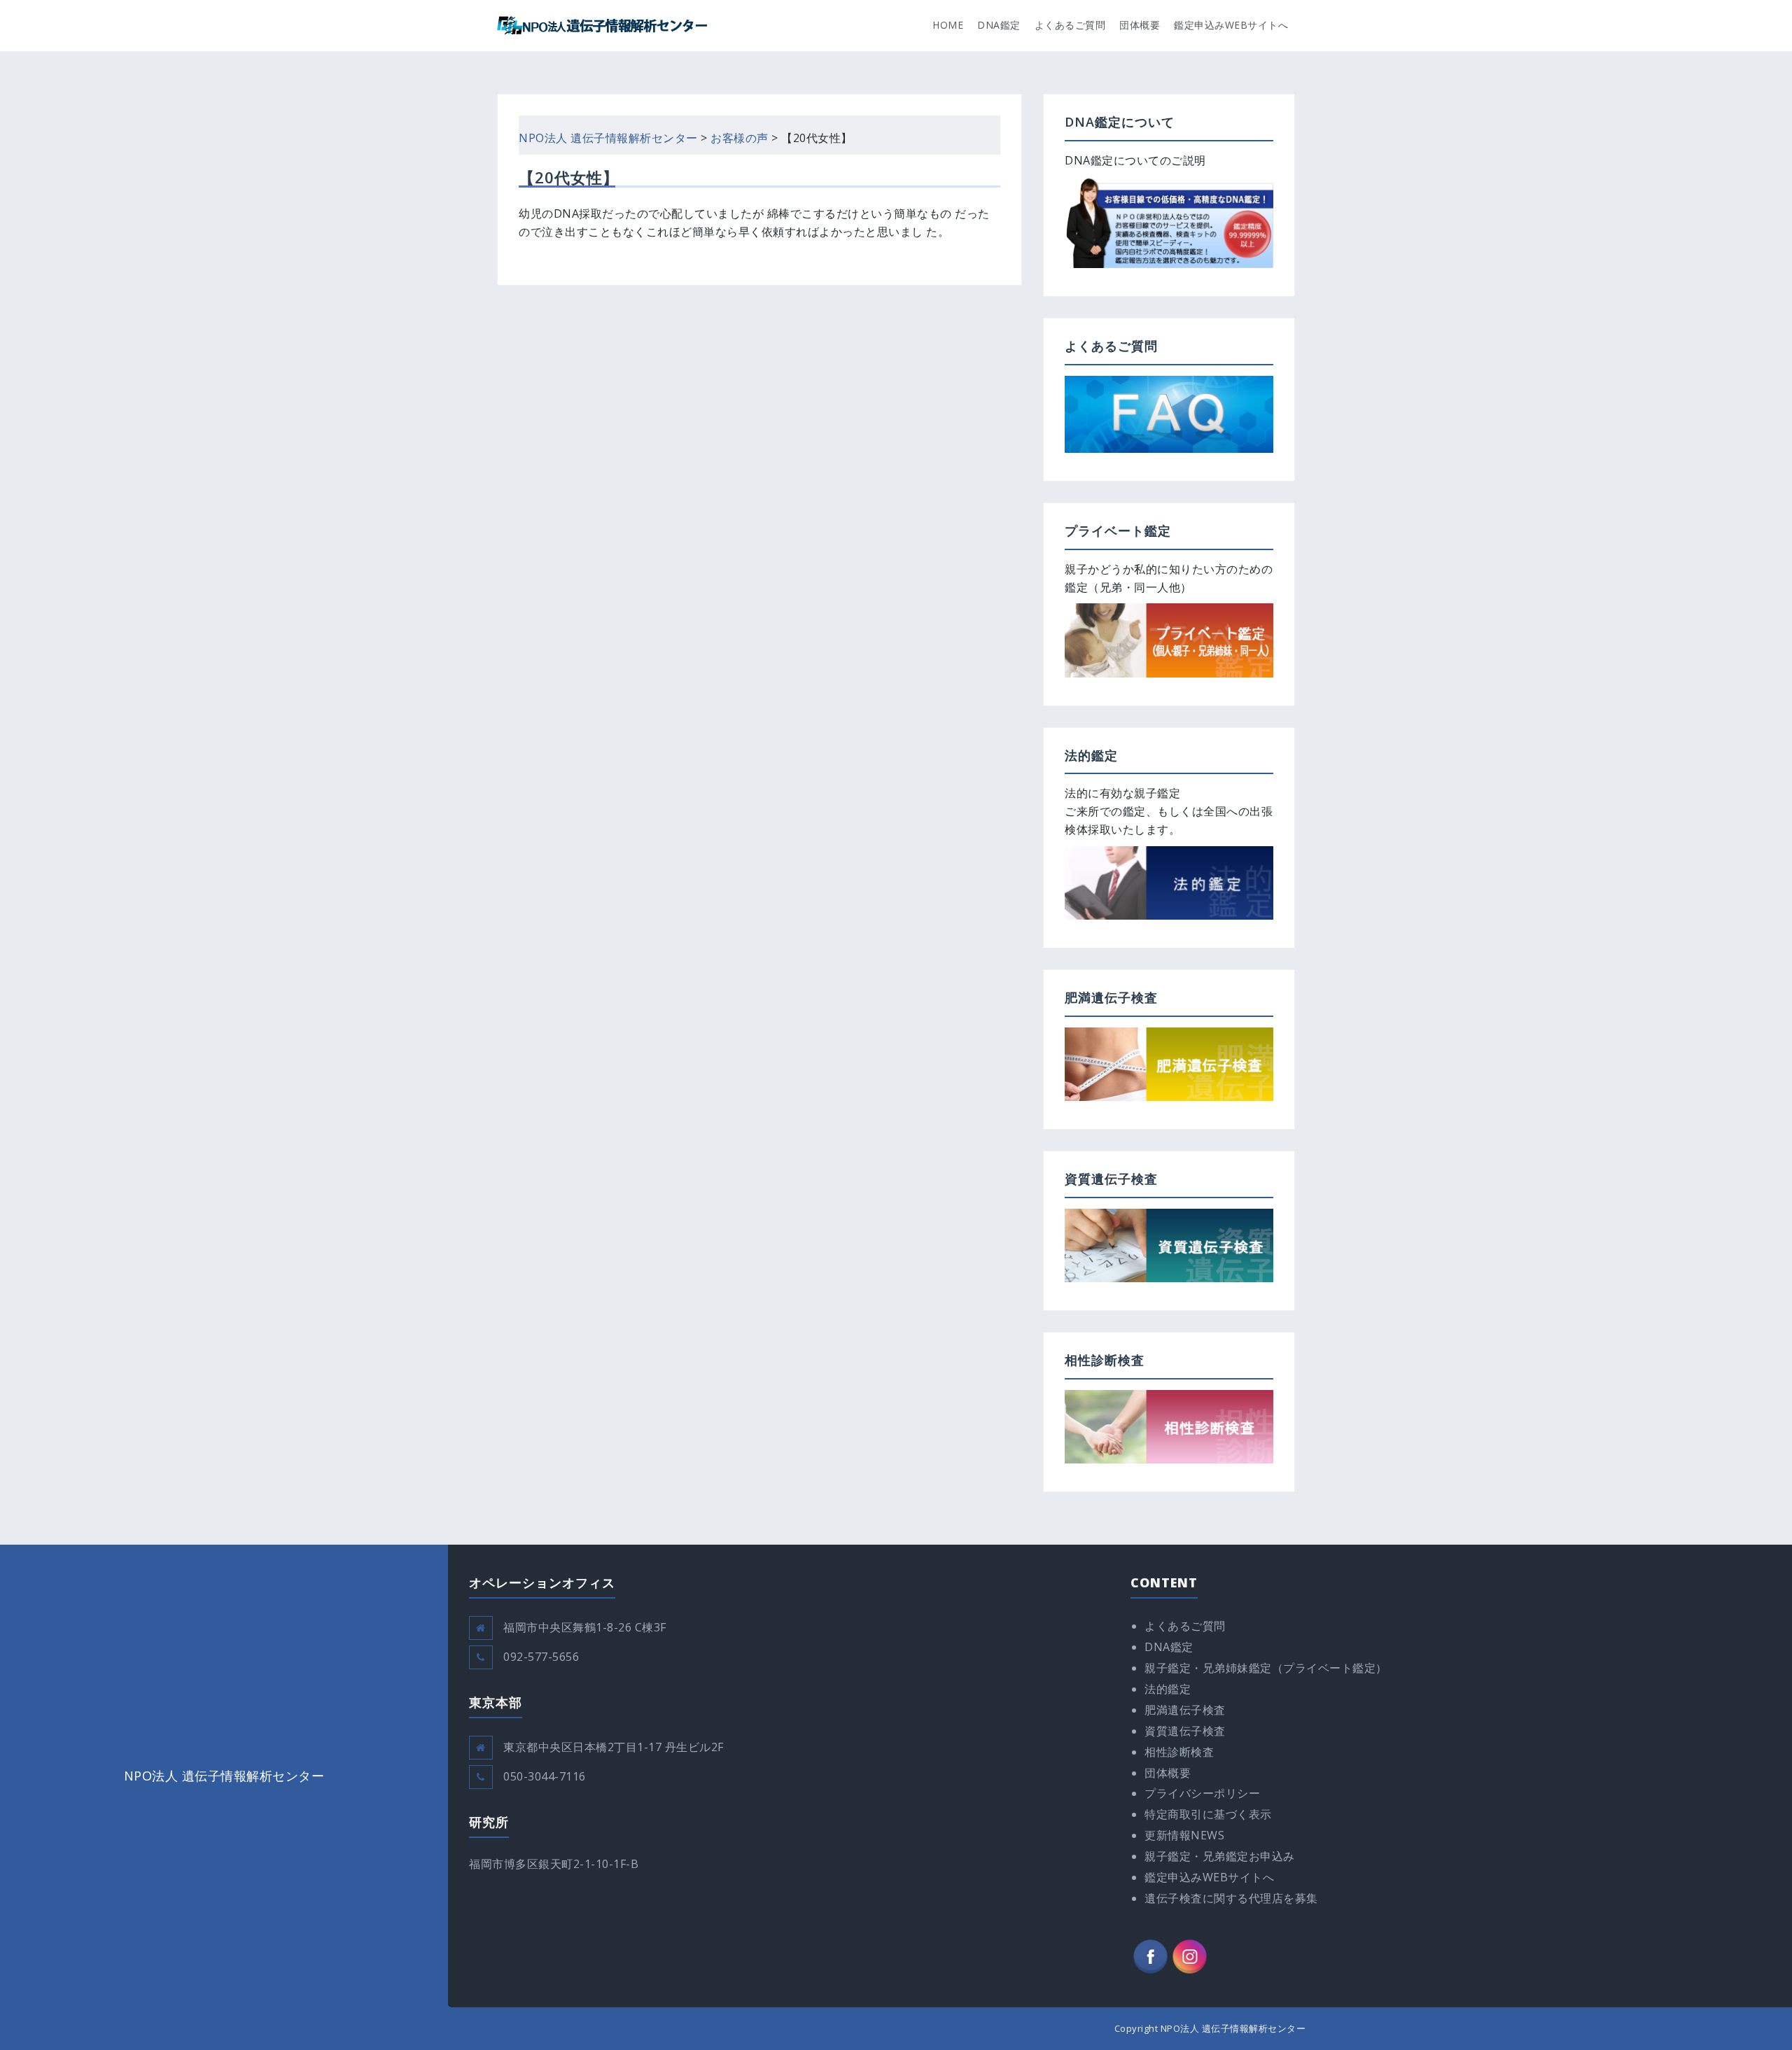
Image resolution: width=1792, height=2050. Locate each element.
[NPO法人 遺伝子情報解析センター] (602, 24)
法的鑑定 (1168, 1689)
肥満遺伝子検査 (1185, 1710)
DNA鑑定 (999, 25)
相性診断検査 (1179, 1752)
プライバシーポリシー (1202, 1793)
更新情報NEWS (1184, 1835)
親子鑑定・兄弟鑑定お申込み (1220, 1856)
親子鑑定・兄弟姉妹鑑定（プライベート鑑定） (1266, 1668)
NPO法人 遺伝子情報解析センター (224, 1776)
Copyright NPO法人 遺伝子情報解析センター (1210, 2028)
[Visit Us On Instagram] (1189, 1956)
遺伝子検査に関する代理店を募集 (1231, 1898)
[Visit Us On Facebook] (1150, 1956)
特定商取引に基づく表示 (1208, 1814)
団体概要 (1140, 25)
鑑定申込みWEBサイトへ (1231, 25)
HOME (948, 25)
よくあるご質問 (1070, 25)
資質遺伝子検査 (1185, 1731)
